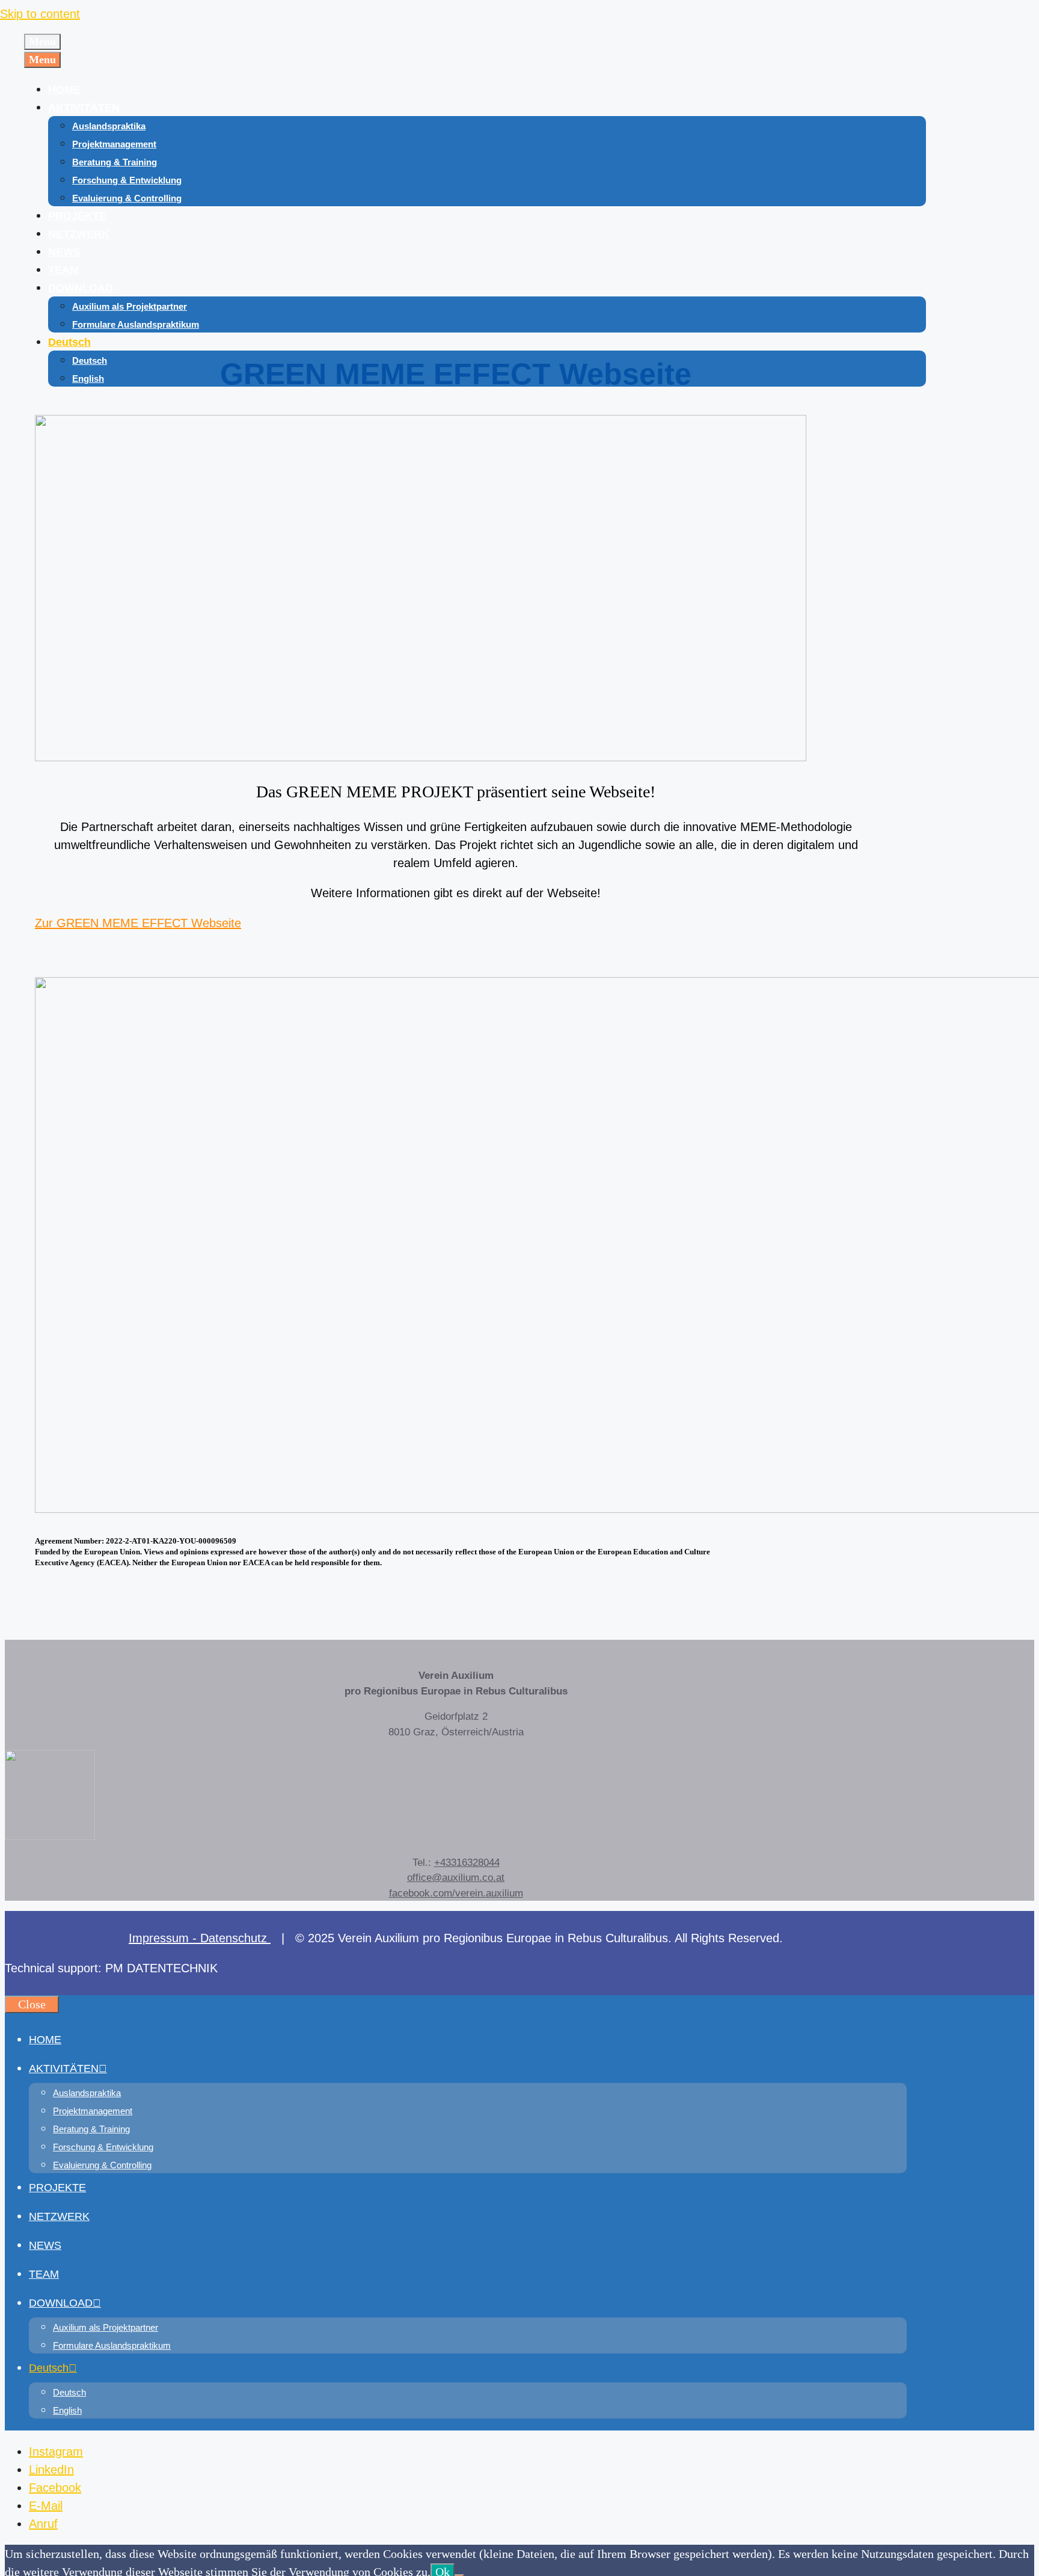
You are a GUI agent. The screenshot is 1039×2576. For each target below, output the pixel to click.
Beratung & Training (115, 162)
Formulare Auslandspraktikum (136, 324)
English (88, 379)
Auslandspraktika (109, 126)
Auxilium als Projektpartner (130, 306)
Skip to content (40, 14)
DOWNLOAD (81, 288)
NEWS (64, 252)
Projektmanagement (114, 144)
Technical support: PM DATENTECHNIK (111, 1968)
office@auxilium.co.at (456, 1878)
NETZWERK (79, 234)
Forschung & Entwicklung (127, 180)
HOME (64, 90)
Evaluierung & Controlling (127, 198)
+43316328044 (467, 1863)
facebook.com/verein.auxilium (456, 1893)
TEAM (63, 270)
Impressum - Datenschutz (200, 1938)
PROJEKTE (77, 216)
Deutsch (69, 342)
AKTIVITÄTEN (84, 108)
